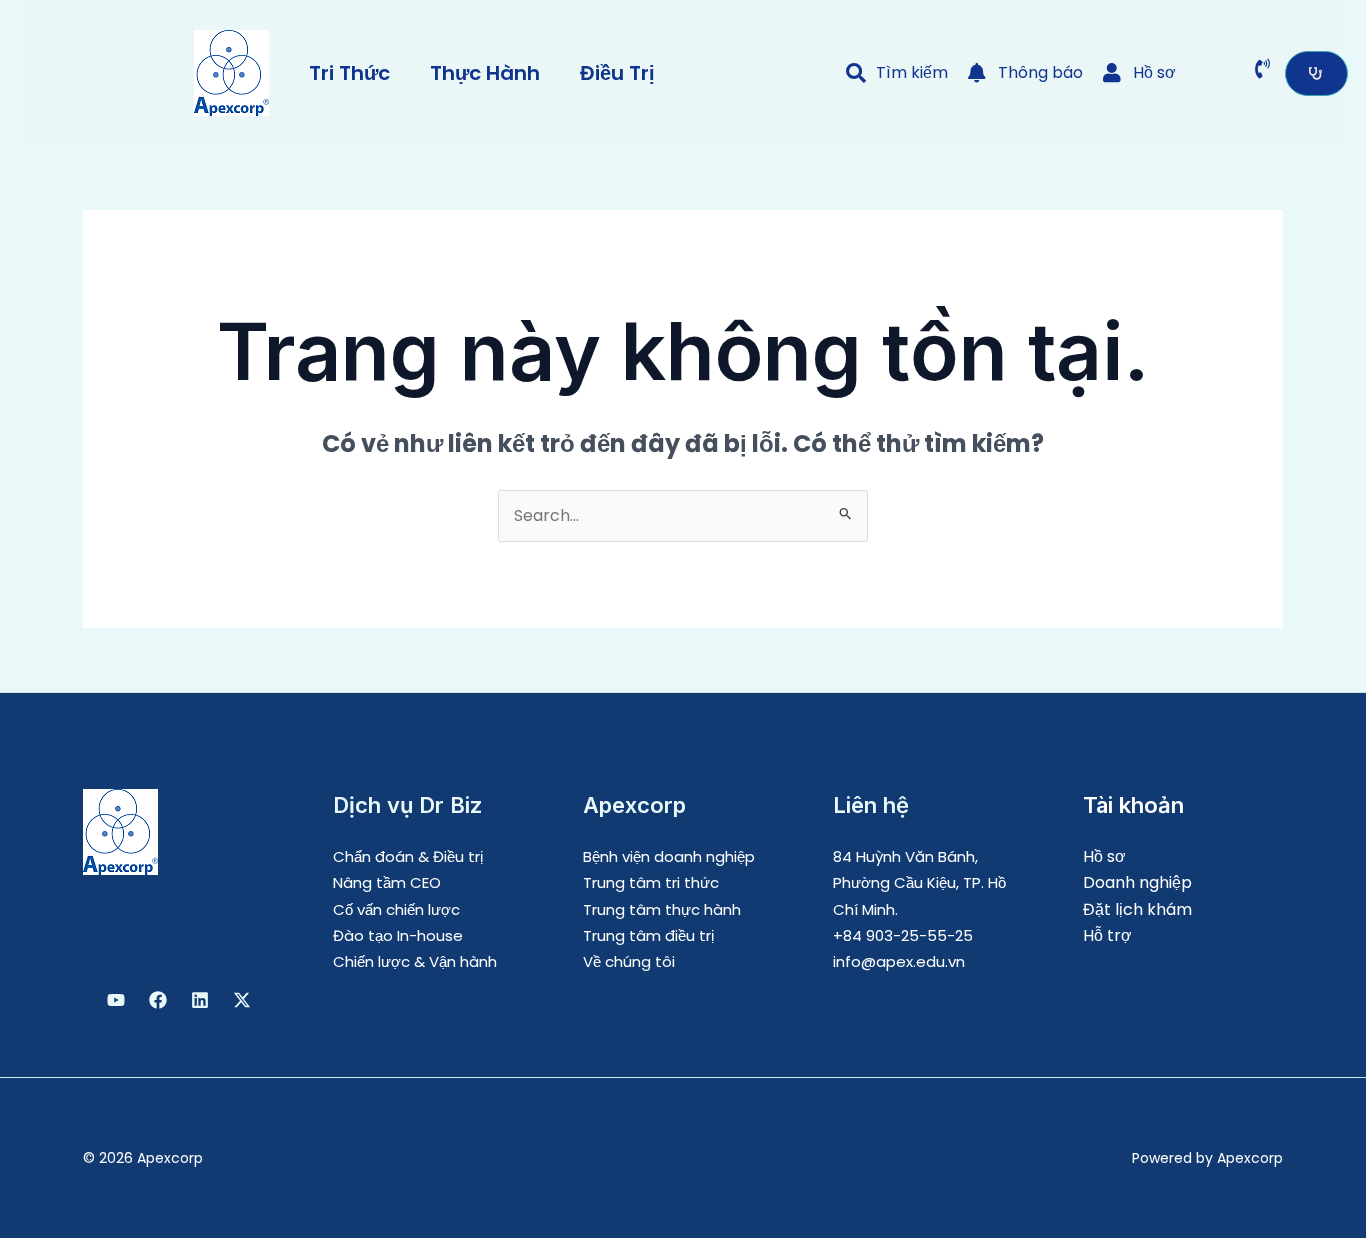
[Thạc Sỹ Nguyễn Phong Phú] (158, 1000)
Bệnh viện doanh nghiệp (669, 856)
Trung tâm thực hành (662, 909)
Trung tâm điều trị (648, 935)
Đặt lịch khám (1137, 909)
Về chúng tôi (629, 961)
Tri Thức (349, 73)
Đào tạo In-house (398, 935)
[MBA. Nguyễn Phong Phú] (200, 1000)
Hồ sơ (1104, 856)
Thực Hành (485, 73)
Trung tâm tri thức (651, 882)
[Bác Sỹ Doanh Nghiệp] (116, 1000)
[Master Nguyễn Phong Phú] (242, 1000)
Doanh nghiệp (1137, 882)
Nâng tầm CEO (387, 882)
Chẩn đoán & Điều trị (408, 856)
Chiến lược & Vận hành (415, 961)
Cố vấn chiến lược (396, 909)
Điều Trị (617, 73)
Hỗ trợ (1107, 935)
